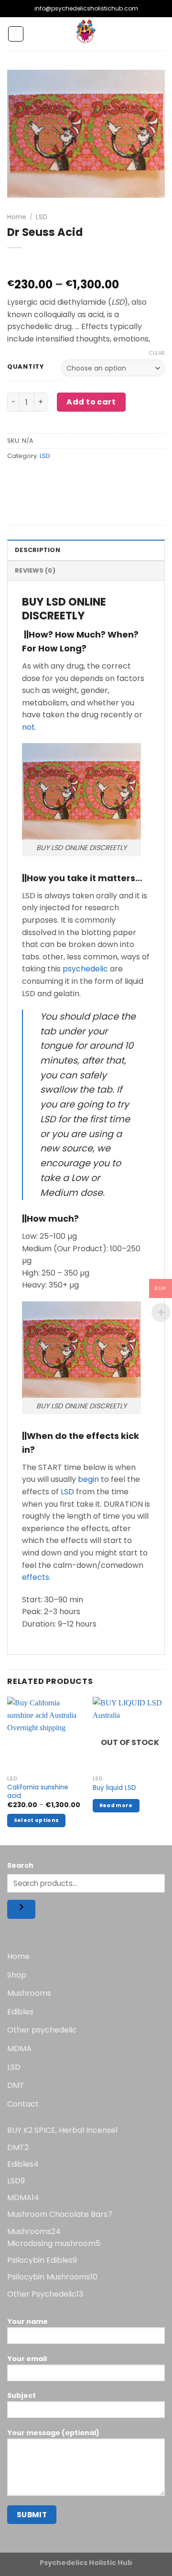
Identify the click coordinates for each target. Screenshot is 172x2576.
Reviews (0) (35, 570)
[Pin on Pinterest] (85, 477)
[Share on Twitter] (50, 477)
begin (87, 1479)
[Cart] (160, 34)
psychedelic (84, 969)
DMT (16, 2085)
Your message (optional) (53, 2433)
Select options (37, 1820)
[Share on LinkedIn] (102, 477)
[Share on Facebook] (33, 477)
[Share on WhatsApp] (16, 477)
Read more (116, 1805)
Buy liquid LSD (114, 1788)
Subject (21, 2395)
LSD (42, 217)
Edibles (20, 2012)
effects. (36, 1577)
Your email (27, 2359)
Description (38, 550)
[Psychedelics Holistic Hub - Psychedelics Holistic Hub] (86, 34)
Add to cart (91, 402)
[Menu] (16, 34)
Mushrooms (29, 1993)
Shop (17, 1975)
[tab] (86, 550)
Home (17, 217)
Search (20, 1865)
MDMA (19, 2049)
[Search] (21, 1909)
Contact (23, 2104)
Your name (27, 2321)
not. (29, 727)
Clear (157, 353)
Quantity (26, 367)
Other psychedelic (42, 2030)
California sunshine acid (38, 1792)
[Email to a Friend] (68, 477)
